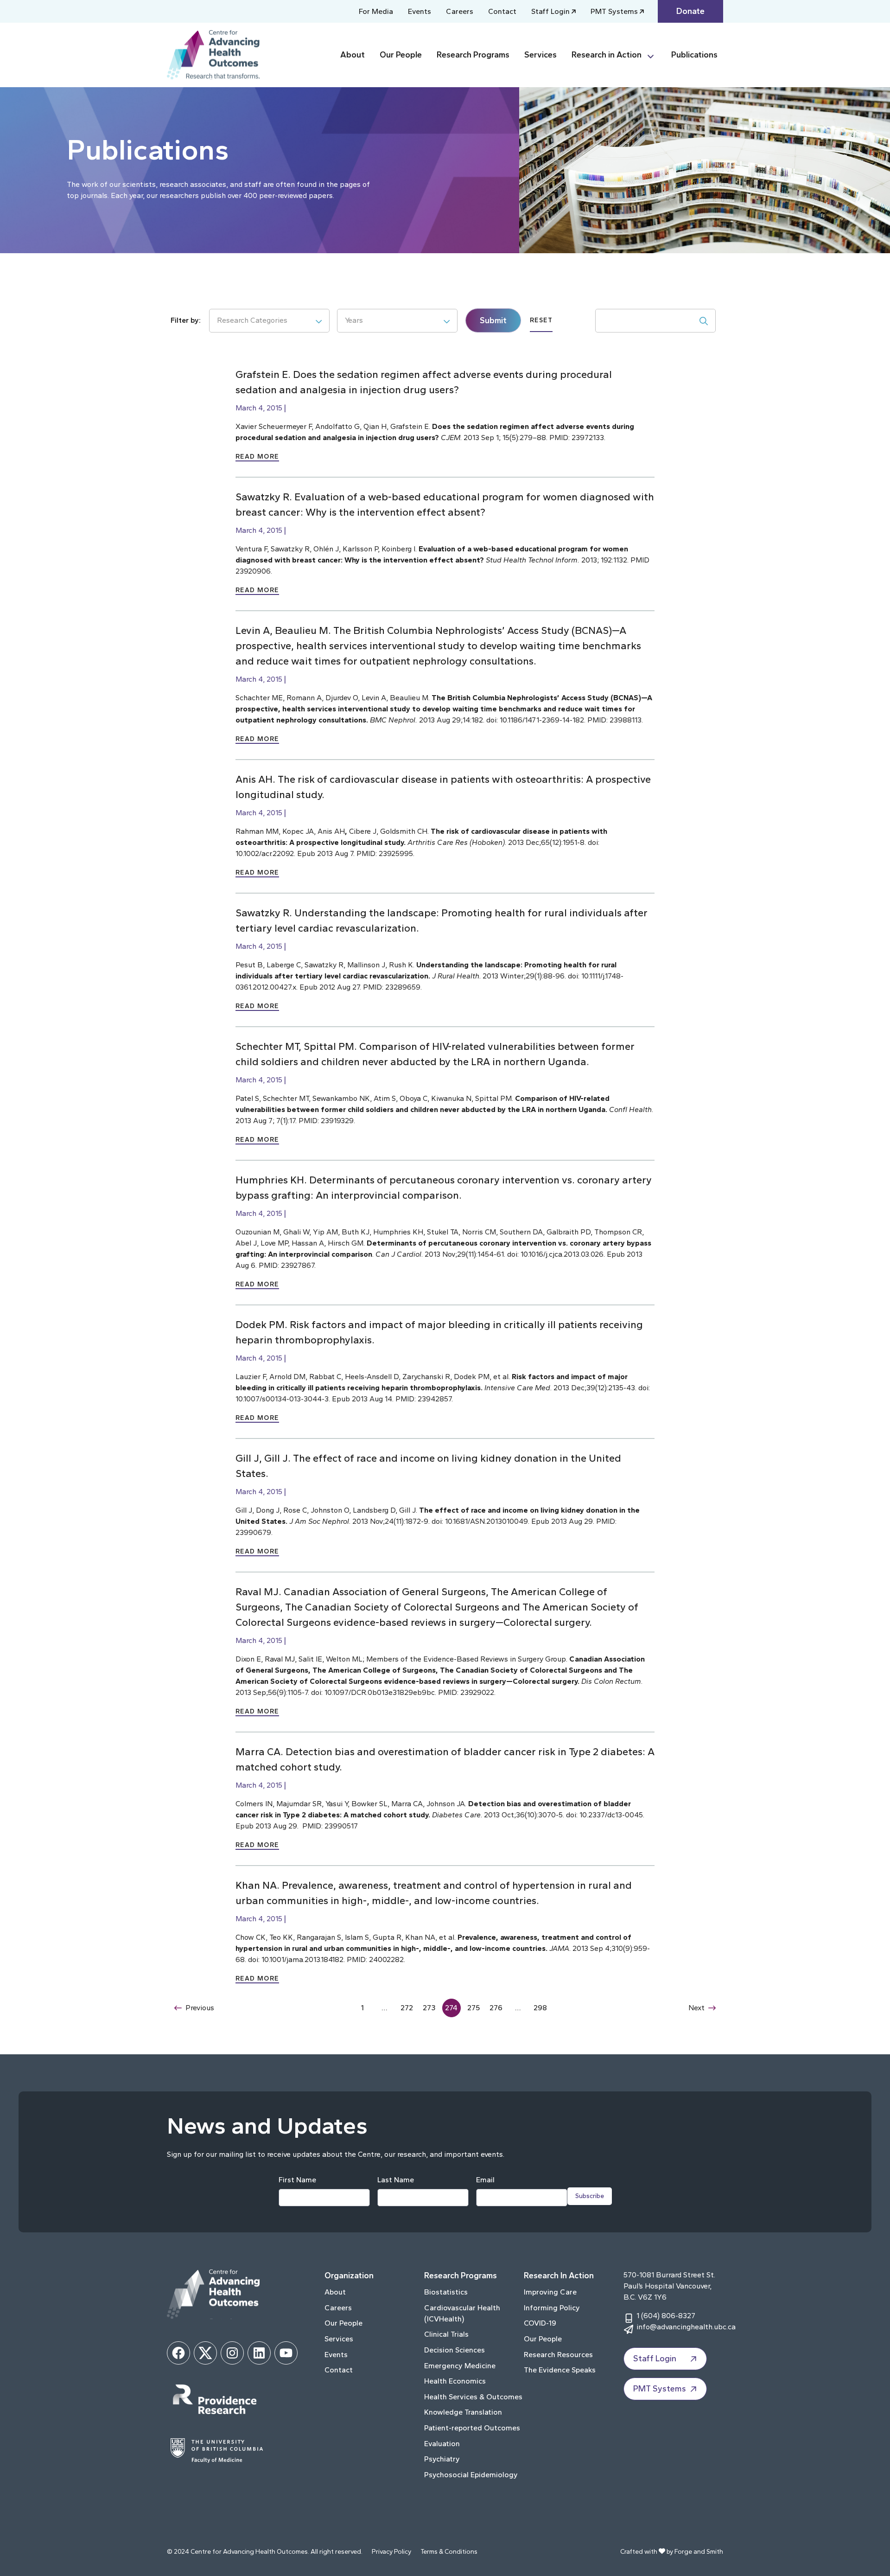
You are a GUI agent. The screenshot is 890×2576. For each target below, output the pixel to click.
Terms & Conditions (449, 2552)
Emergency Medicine (460, 2366)
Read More (257, 457)
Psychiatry (442, 2459)
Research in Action (607, 55)
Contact (502, 11)
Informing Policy (552, 2308)
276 (496, 2008)
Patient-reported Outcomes (472, 2428)
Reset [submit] (541, 320)
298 (540, 2008)
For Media (376, 11)
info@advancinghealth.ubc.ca (686, 2327)
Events (420, 11)
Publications (694, 55)
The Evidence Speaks (560, 2370)
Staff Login (550, 11)
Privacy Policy (391, 2552)
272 (407, 2008)
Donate (690, 11)
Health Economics (455, 2381)
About (353, 55)
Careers (460, 11)
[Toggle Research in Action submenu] (655, 55)
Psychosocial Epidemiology (471, 2475)
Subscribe (590, 2196)
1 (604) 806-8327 (666, 2316)
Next (696, 2008)
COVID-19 (540, 2323)
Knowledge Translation (463, 2412)
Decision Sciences (455, 2350)
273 (429, 2008)
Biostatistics (446, 2292)
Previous (200, 2008)
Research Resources (558, 2355)
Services (540, 55)
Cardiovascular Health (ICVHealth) (462, 2313)
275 (474, 2008)
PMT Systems (614, 11)
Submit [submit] (493, 320)
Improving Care (550, 2292)
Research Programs (473, 55)
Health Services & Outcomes (473, 2397)
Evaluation (442, 2444)
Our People (401, 55)
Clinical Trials (446, 2334)
